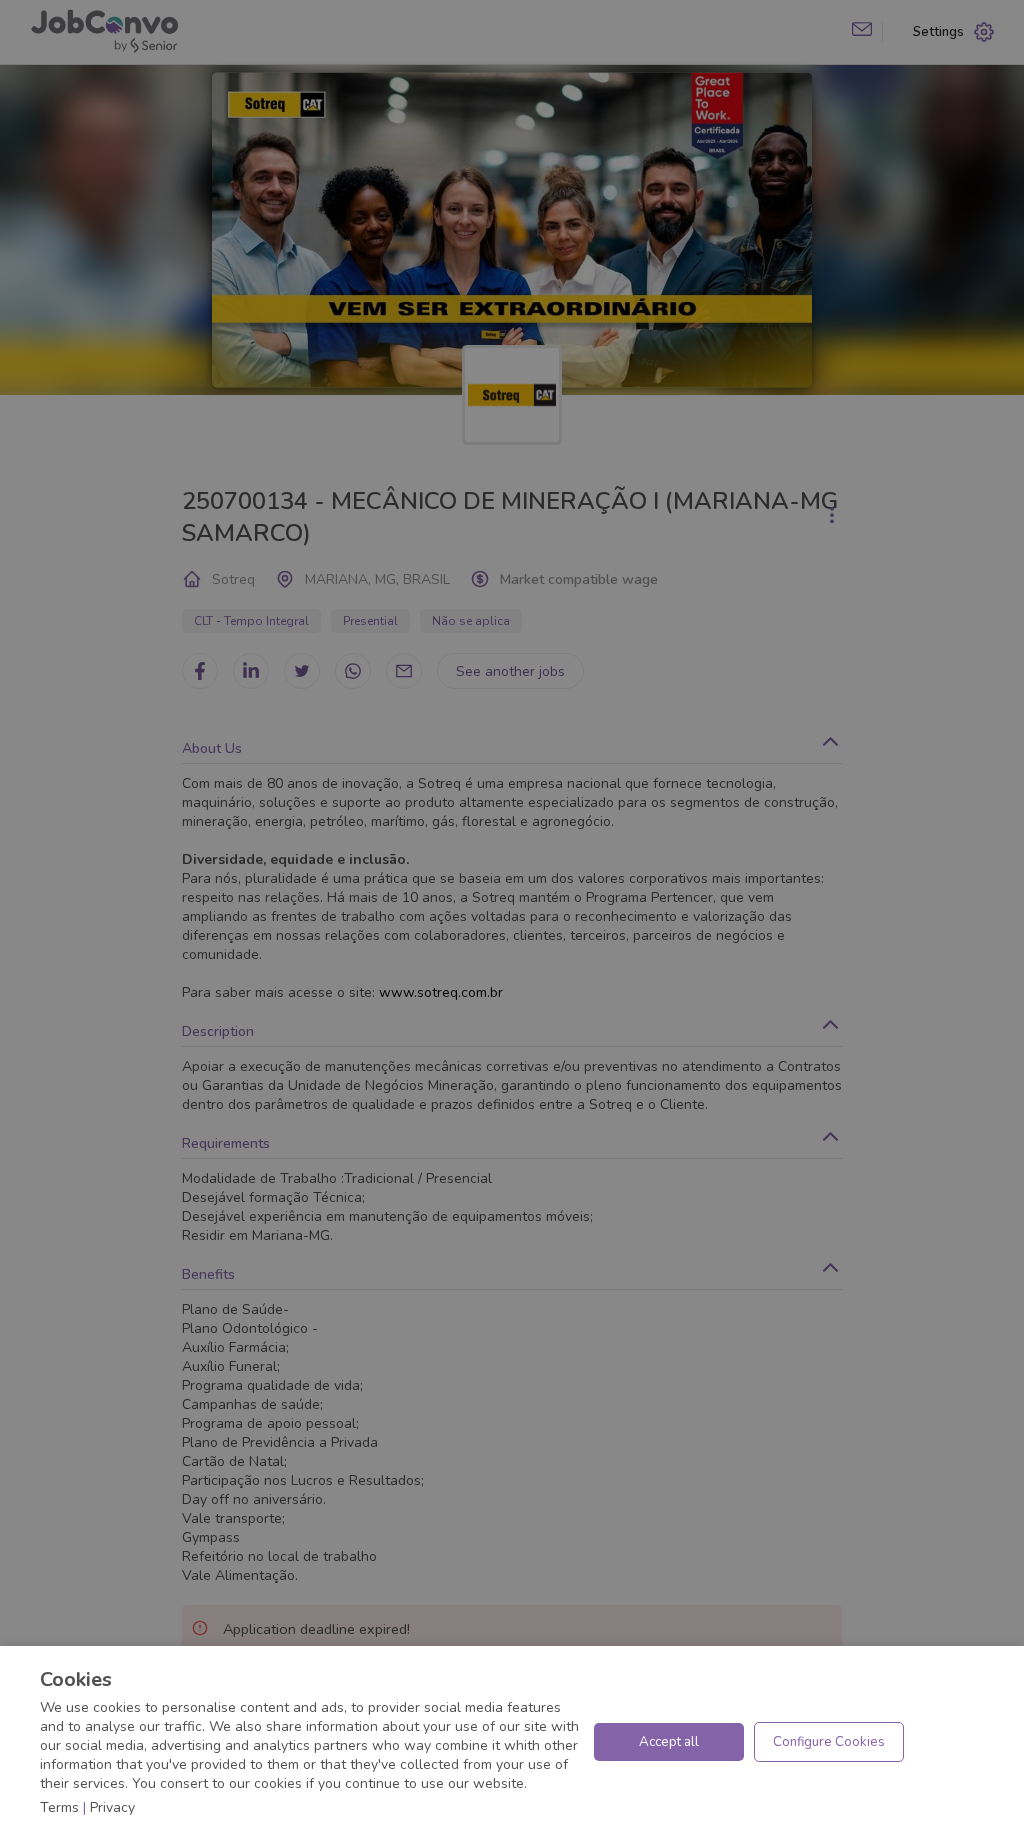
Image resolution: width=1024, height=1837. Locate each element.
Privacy (112, 1807)
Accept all (669, 1742)
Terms (59, 1807)
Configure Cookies (829, 1742)
